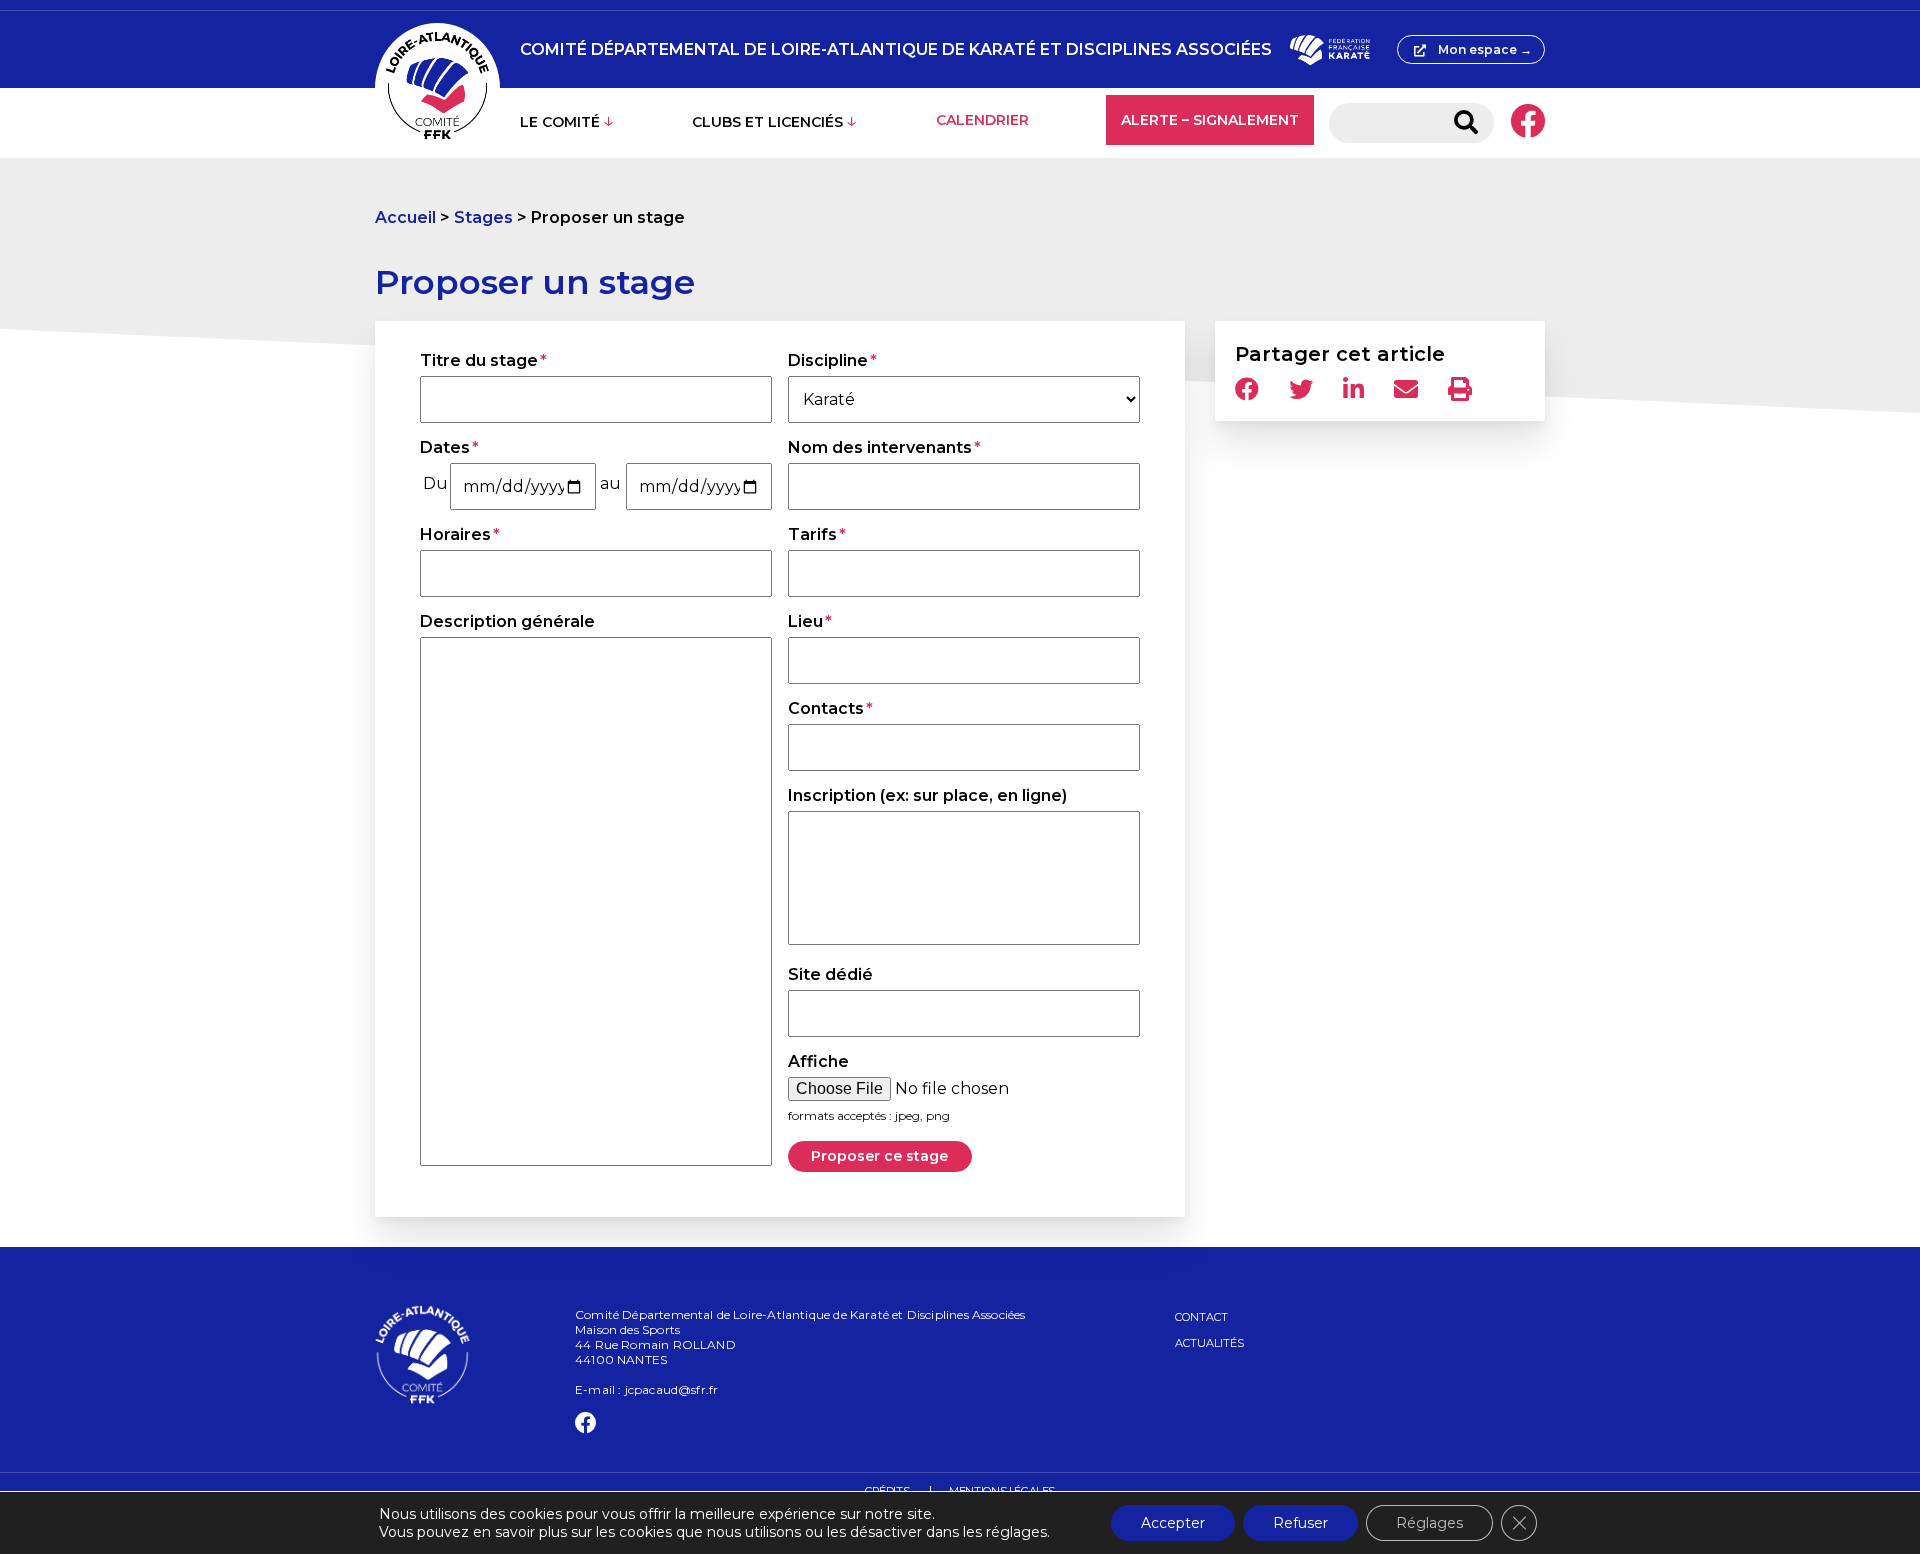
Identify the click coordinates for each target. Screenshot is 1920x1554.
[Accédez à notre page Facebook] (1527, 123)
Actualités (1209, 1343)
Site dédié (830, 974)
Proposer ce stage (879, 1156)
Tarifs (812, 534)
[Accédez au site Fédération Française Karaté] (1329, 50)
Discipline (828, 360)
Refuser (1300, 1523)
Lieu (805, 621)
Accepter (1173, 1523)
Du (435, 483)
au (610, 483)
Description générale (507, 621)
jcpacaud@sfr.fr (672, 1389)
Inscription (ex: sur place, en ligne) (927, 795)
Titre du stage (479, 360)
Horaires (455, 534)
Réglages (1429, 1523)
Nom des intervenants (880, 447)
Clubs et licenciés (767, 122)
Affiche (818, 1061)
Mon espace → (1485, 49)
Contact (1201, 1317)
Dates (445, 447)
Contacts (826, 708)
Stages (483, 217)
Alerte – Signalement (1210, 120)
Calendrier (982, 120)
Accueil (405, 217)
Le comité (560, 122)
